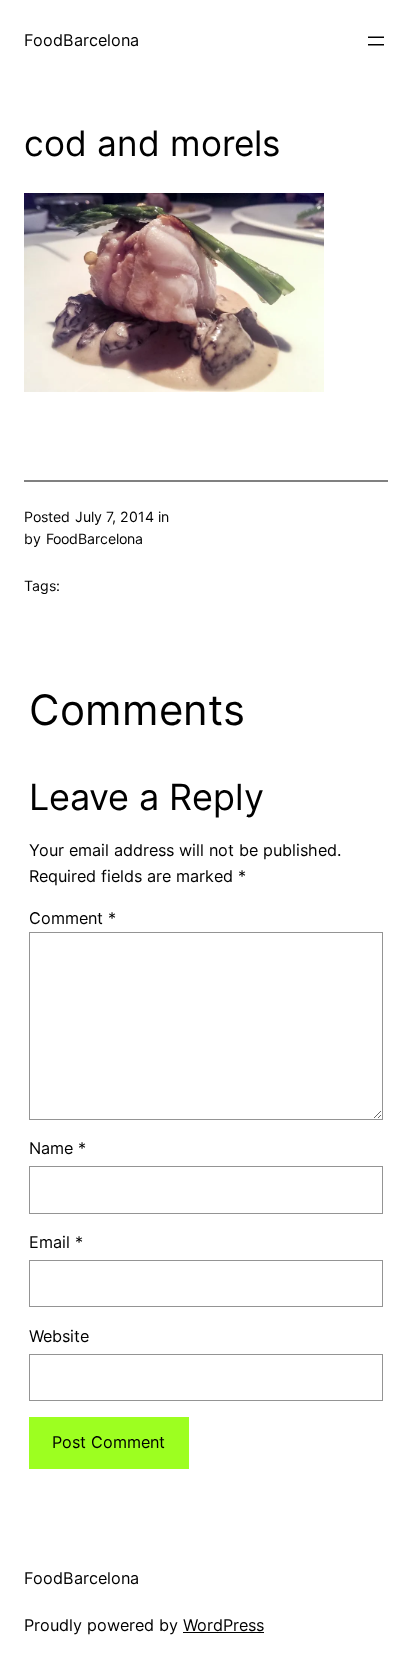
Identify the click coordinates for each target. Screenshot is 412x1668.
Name (57, 1148)
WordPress (223, 1625)
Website (59, 1336)
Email (56, 1242)
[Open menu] (376, 41)
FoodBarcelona (81, 40)
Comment (72, 918)
